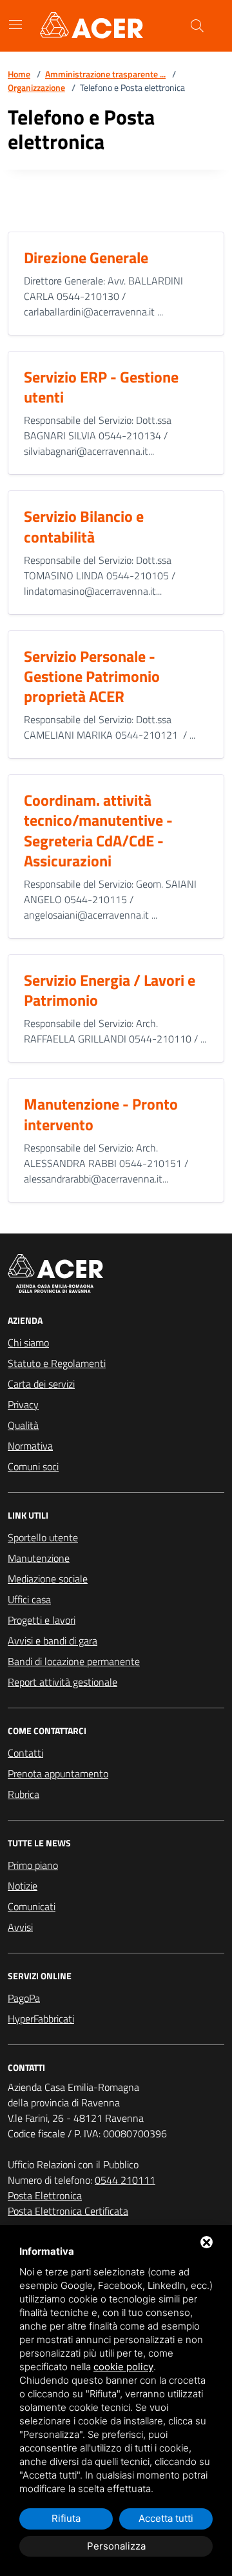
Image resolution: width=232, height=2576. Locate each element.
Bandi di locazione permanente (74, 1661)
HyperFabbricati (41, 2019)
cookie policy (123, 2367)
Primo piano (33, 1865)
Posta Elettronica (45, 2195)
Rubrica (24, 1794)
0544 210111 (125, 2180)
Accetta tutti (166, 2518)
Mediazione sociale (48, 1579)
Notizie (23, 1886)
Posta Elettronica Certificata (68, 2211)
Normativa (30, 1446)
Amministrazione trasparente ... (105, 74)
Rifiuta (66, 2518)
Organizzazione (36, 87)
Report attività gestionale (63, 1682)
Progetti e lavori (42, 1620)
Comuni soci (33, 1466)
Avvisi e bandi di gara (53, 1641)
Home (19, 74)
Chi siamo (28, 1343)
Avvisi (20, 1927)
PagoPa (24, 1998)
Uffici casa (29, 1599)
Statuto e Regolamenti (57, 1363)
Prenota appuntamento (58, 1773)
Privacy (23, 1404)
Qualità (23, 1425)
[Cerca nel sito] (197, 26)
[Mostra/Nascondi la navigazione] (15, 25)
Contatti (25, 1753)
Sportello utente (43, 1537)
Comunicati (32, 1906)
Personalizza (116, 2546)
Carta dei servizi (41, 1384)
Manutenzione (39, 1558)
